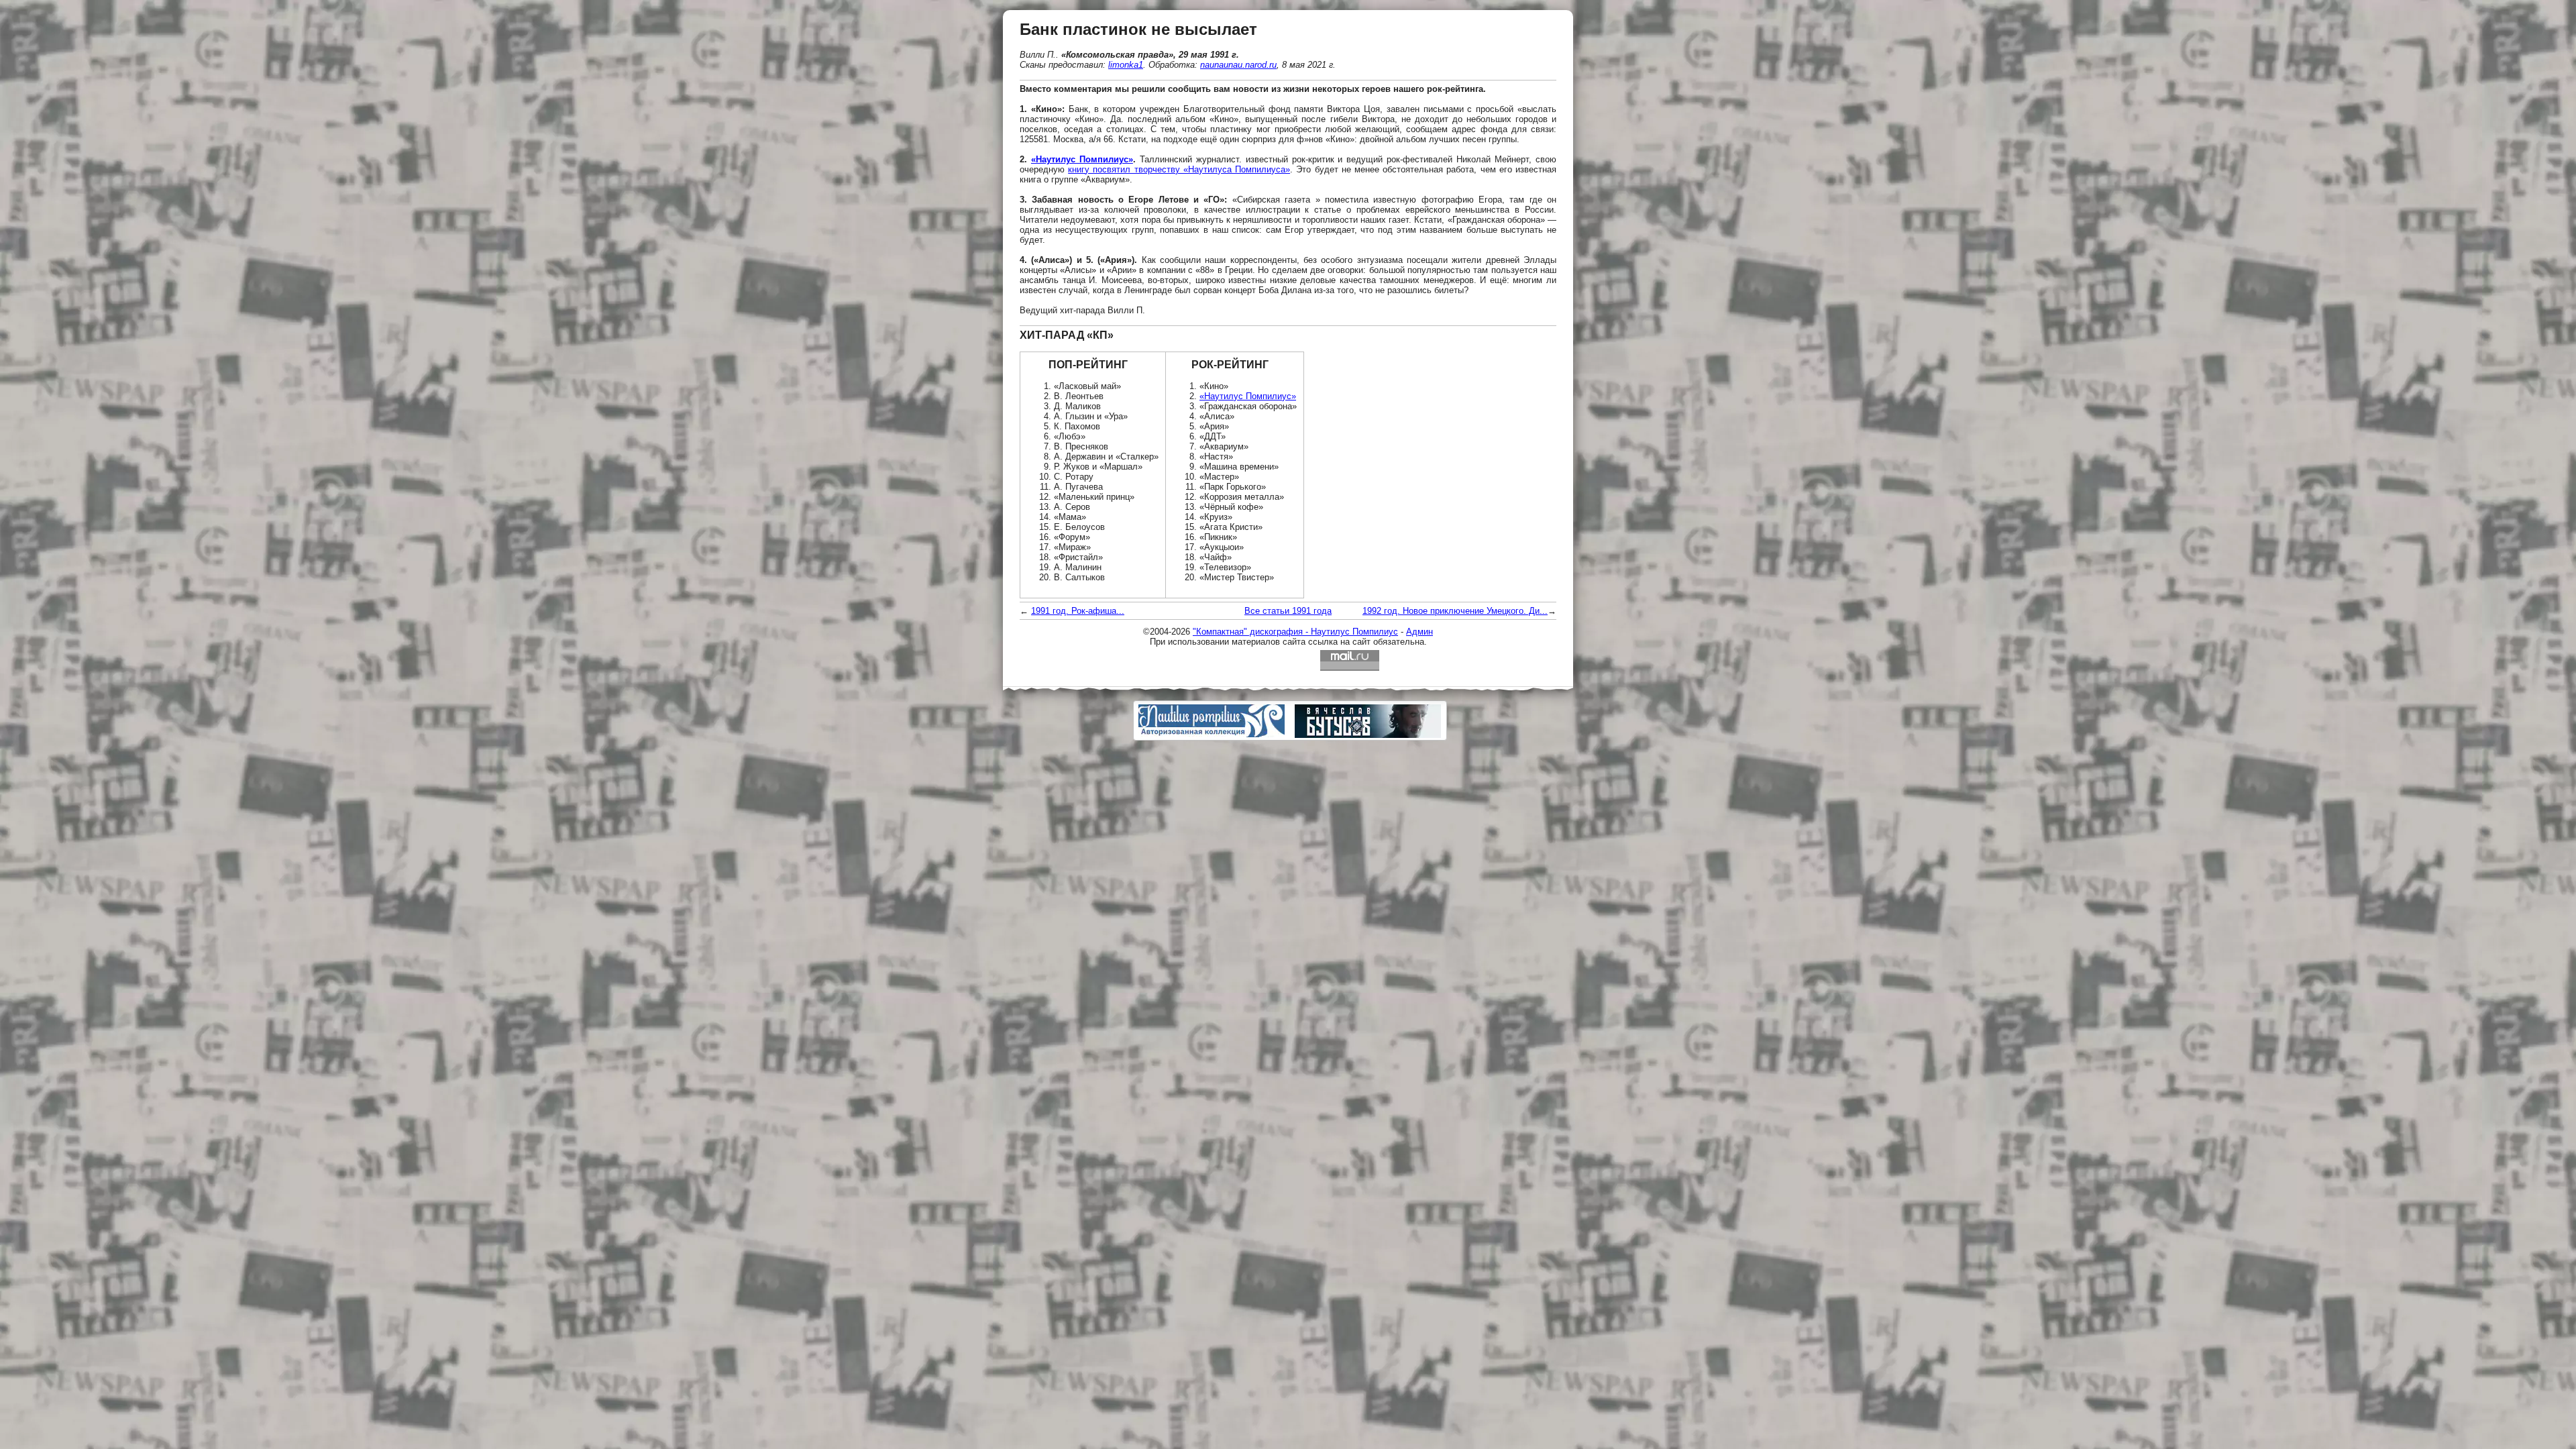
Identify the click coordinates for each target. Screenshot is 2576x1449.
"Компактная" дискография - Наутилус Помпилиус (1295, 632)
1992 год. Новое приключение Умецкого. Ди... (1455, 611)
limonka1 (1126, 65)
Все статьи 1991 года (1288, 611)
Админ (1419, 632)
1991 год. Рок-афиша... (1078, 611)
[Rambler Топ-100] (1288, 660)
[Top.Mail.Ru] (1350, 660)
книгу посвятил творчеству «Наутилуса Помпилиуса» (1179, 169)
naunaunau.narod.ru (1238, 65)
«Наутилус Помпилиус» (1082, 159)
